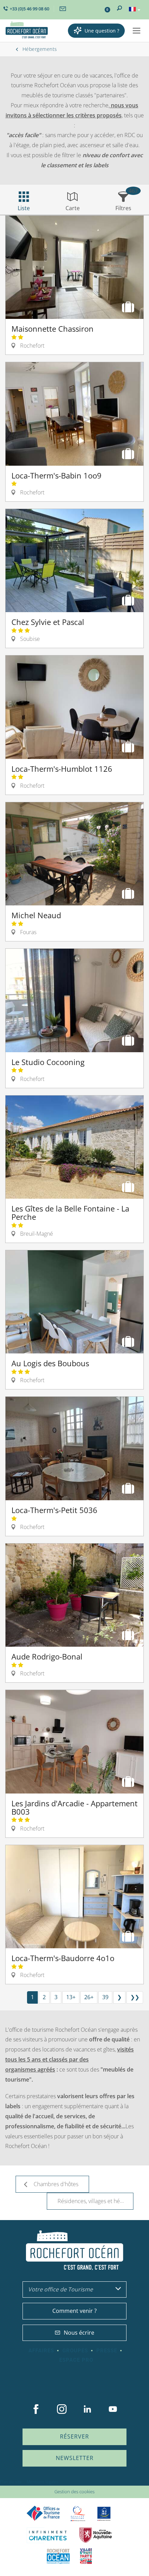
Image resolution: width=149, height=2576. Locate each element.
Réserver (74, 2436)
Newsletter (75, 2458)
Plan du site (11, 2482)
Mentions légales (43, 2482)
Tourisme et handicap (104, 2514)
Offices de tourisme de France (43, 2514)
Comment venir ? (74, 2311)
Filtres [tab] (123, 208)
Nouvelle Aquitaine (96, 2535)
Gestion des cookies (74, 2492)
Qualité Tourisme (78, 2514)
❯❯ (135, 1997)
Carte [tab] (73, 208)
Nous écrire (79, 2333)
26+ (89, 1997)
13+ (71, 1997)
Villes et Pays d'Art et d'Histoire (86, 2556)
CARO (58, 2556)
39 (105, 1997)
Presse (107, 2351)
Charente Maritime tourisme (48, 2535)
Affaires (41, 2351)
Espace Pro (76, 2360)
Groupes (75, 2351)
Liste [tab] (24, 208)
